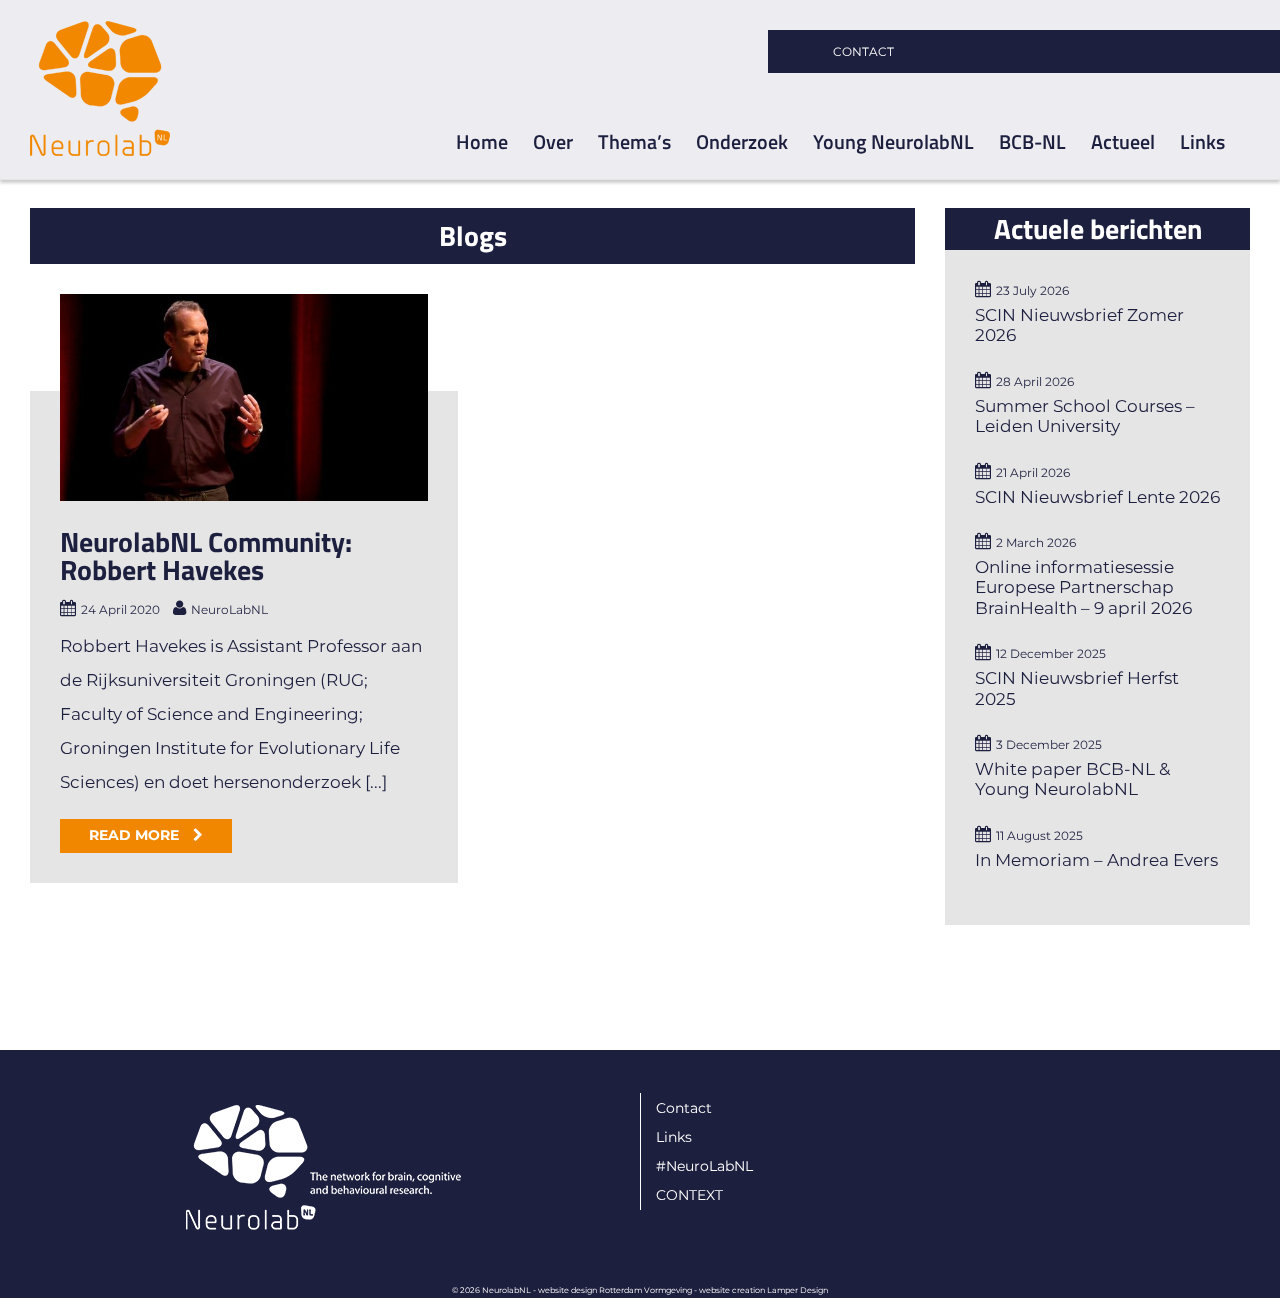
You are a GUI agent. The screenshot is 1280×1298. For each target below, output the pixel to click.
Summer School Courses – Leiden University (1085, 416)
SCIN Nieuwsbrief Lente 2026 (1097, 497)
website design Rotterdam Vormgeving (615, 1290)
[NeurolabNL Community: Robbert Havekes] (244, 397)
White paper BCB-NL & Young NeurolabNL (1072, 779)
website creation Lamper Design (763, 1290)
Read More (136, 835)
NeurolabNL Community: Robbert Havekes (206, 555)
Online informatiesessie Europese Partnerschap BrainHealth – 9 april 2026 (1083, 587)
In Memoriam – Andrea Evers (1096, 860)
